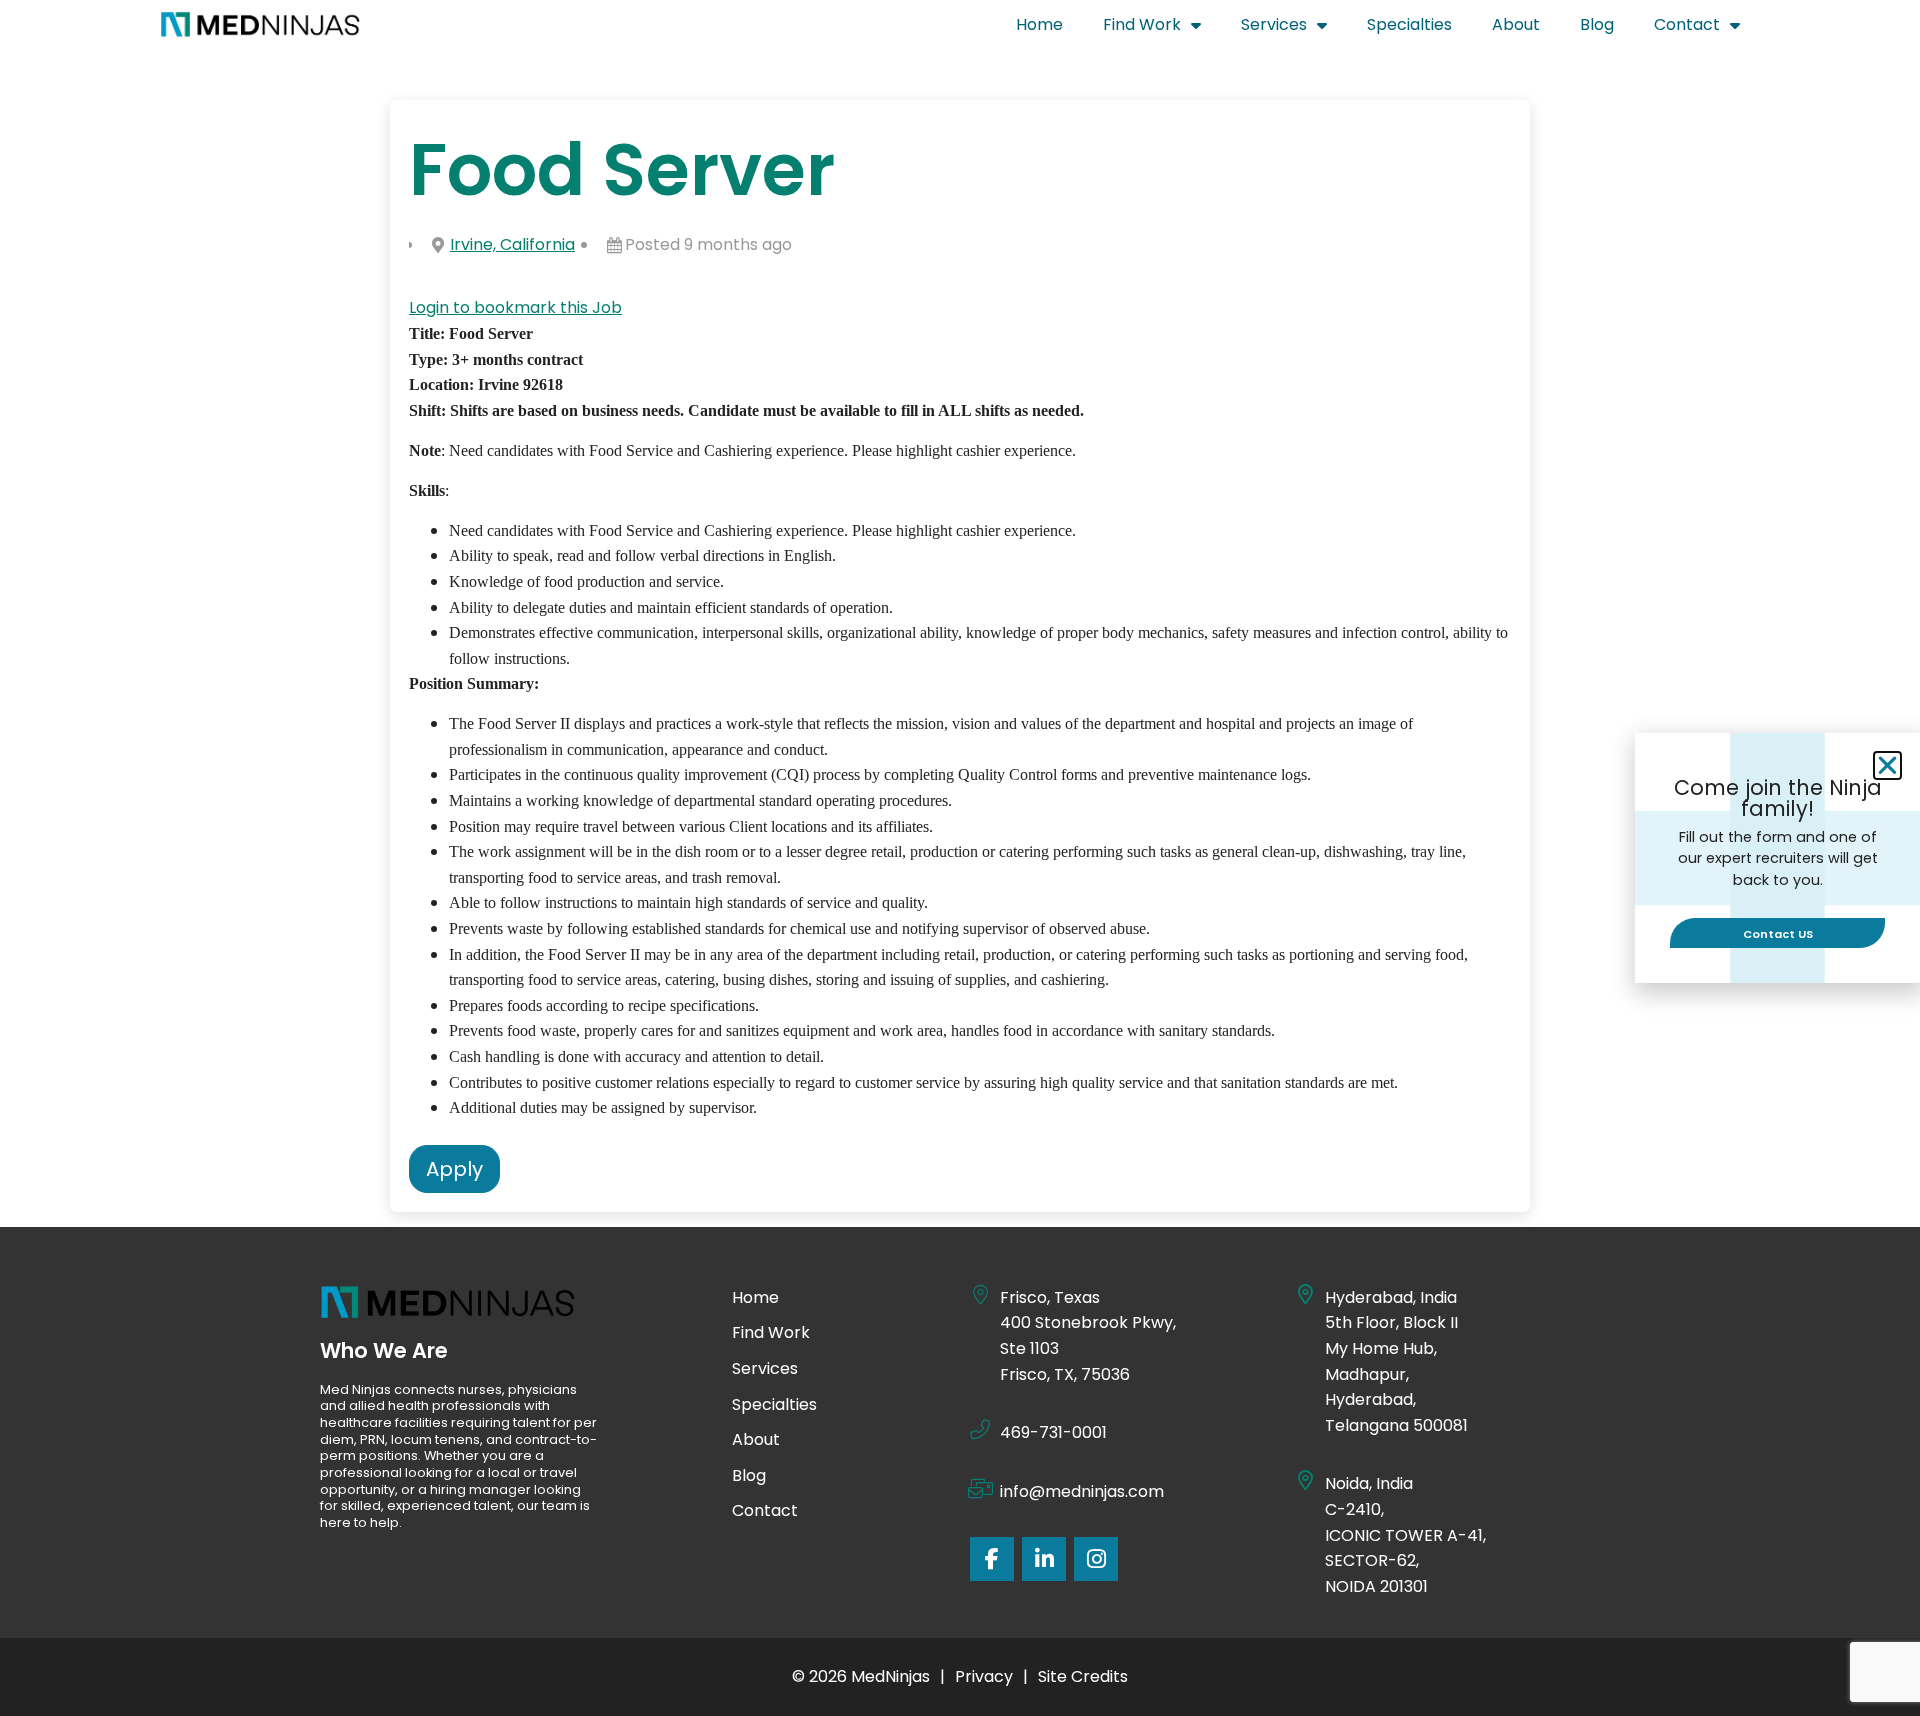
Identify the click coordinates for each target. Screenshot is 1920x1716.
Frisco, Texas (1050, 1297)
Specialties (1419, 29)
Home (1049, 29)
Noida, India (1370, 1483)
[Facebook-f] (992, 1559)
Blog (1607, 29)
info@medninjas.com (1082, 1491)
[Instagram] (1096, 1559)
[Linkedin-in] (1044, 1559)
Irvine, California (512, 244)
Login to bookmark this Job (515, 307)
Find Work (1162, 29)
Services (1294, 29)
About (1526, 29)
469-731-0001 (1053, 1432)
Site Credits (1083, 1676)
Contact (1707, 29)
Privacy (984, 1676)
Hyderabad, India (1391, 1297)
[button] (1887, 765)
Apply (454, 1169)
